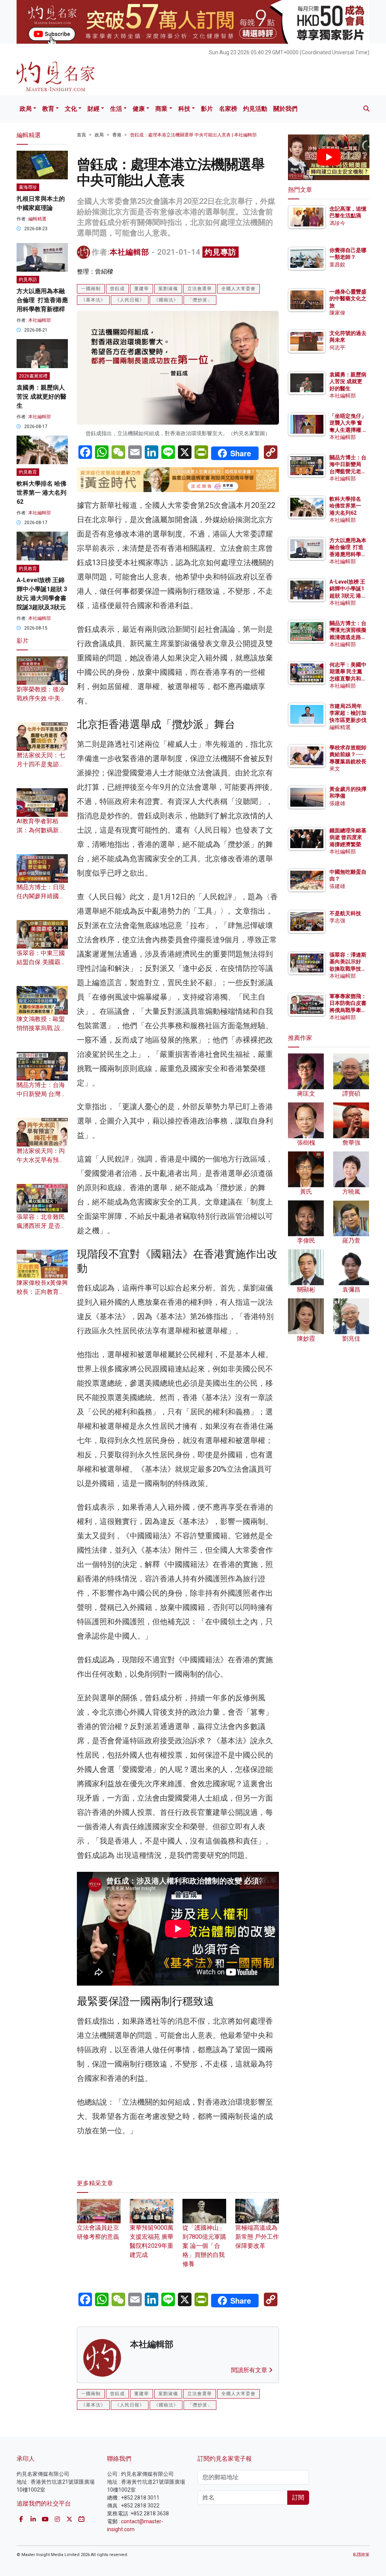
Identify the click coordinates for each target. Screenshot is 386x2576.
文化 (71, 109)
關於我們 (285, 109)
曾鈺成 (117, 289)
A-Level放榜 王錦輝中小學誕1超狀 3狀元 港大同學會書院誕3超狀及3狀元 (348, 595)
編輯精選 (37, 219)
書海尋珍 (28, 187)
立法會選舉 (200, 289)
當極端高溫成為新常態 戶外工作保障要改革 (257, 2237)
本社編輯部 (129, 252)
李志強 (337, 920)
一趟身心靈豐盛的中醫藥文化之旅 (348, 298)
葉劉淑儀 (168, 289)
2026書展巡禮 (33, 376)
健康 (139, 109)
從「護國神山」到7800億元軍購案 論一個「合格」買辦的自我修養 (204, 2246)
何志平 (337, 347)
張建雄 (337, 803)
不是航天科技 (345, 913)
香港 (117, 135)
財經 (93, 109)
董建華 (142, 289)
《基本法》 (93, 300)
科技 (184, 109)
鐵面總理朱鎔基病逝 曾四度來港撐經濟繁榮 (348, 837)
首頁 (81, 135)
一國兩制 (91, 289)
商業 (161, 109)
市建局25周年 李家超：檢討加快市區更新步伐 (348, 713)
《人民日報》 (130, 300)
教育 (48, 109)
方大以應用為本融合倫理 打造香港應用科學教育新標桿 (42, 300)
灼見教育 (28, 472)
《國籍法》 (166, 300)
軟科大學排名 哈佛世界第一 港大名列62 (41, 493)
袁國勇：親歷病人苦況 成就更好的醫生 (41, 397)
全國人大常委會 (238, 289)
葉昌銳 (337, 264)
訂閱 (298, 2497)
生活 (116, 109)
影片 (207, 109)
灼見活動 (255, 109)
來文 (335, 769)
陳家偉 (337, 313)
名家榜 (228, 109)
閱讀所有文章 (250, 2370)
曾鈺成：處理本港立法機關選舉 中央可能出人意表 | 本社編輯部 (193, 135)
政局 (26, 109)
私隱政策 (361, 2555)
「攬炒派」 (200, 300)
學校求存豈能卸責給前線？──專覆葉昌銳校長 (348, 754)
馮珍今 (337, 223)
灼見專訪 (221, 252)
